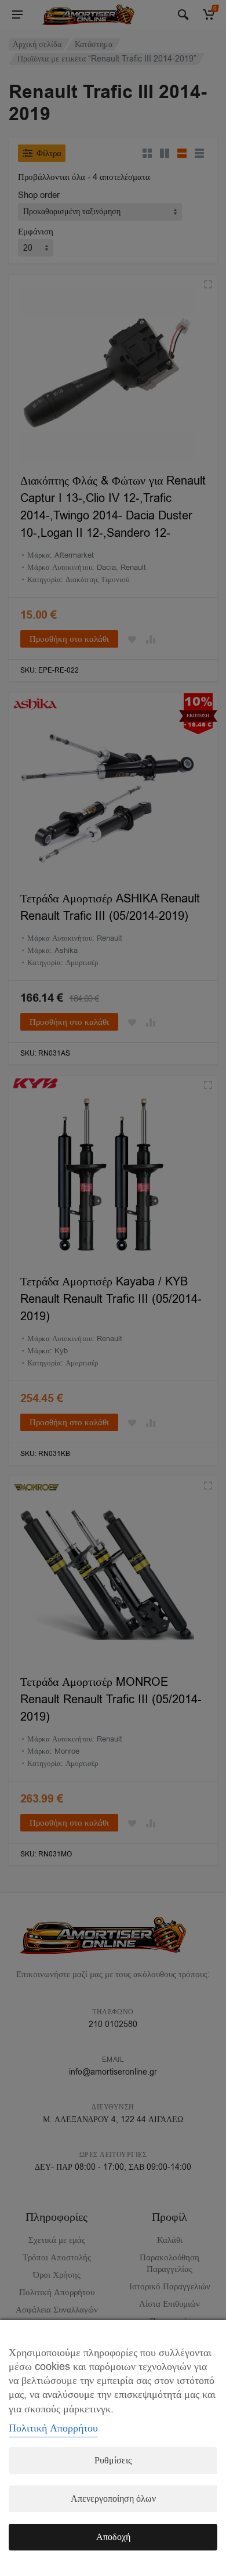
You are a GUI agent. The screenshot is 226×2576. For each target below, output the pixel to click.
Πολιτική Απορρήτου (53, 2428)
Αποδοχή (113, 2537)
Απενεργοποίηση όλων (113, 2499)
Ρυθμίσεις (113, 2461)
